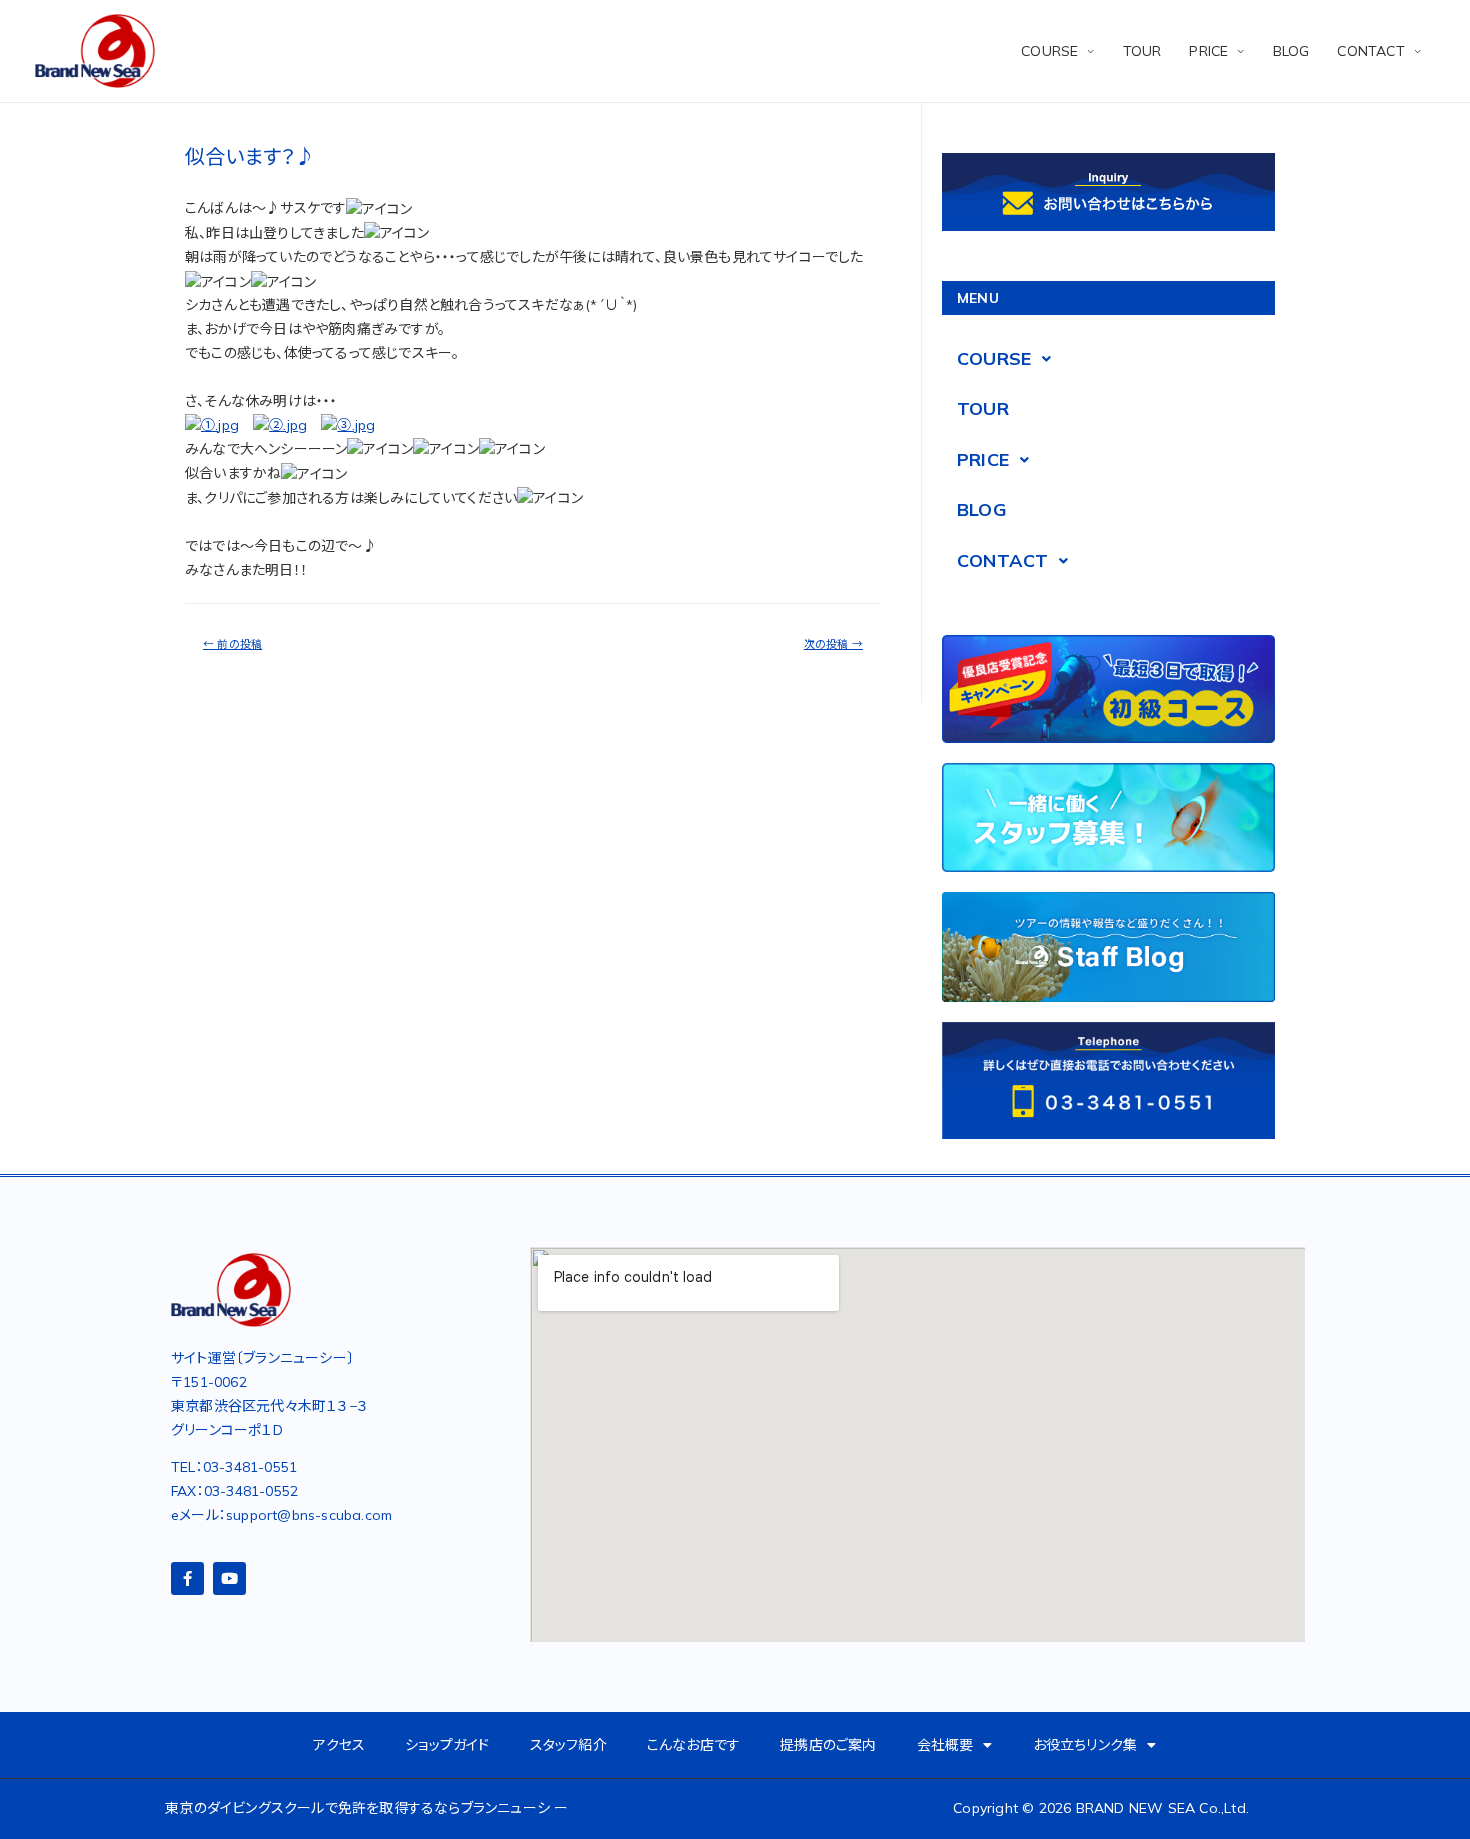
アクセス (339, 1745)
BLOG (1291, 51)
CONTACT (1370, 51)
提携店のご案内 (828, 1745)
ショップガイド (447, 1745)
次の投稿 (833, 644)
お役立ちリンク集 (1085, 1745)
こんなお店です (693, 1745)
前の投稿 (232, 644)
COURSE (1049, 51)
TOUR (1142, 51)
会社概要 (945, 1745)
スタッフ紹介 (568, 1745)
